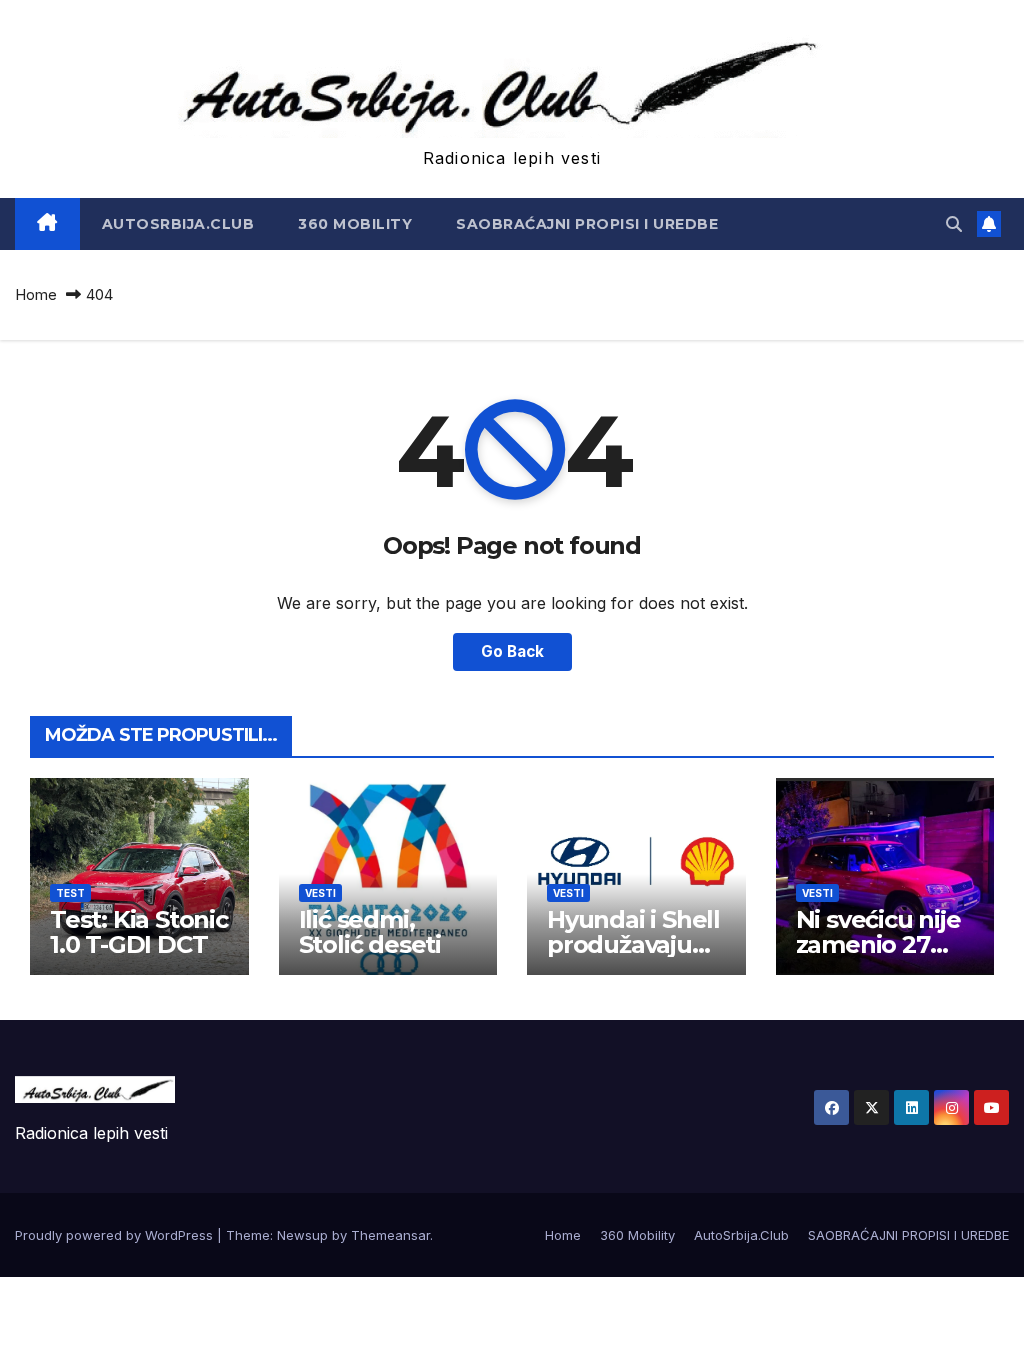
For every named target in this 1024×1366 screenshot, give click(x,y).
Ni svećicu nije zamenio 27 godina (878, 944)
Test (70, 893)
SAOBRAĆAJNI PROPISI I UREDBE (587, 224)
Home (36, 294)
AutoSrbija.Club (178, 224)
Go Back (512, 651)
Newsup (302, 1235)
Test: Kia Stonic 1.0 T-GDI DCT (139, 932)
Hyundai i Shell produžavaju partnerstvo (633, 944)
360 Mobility (355, 224)
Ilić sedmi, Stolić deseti (370, 932)
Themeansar (390, 1235)
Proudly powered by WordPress (116, 1235)
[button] (954, 224)
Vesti (320, 893)
